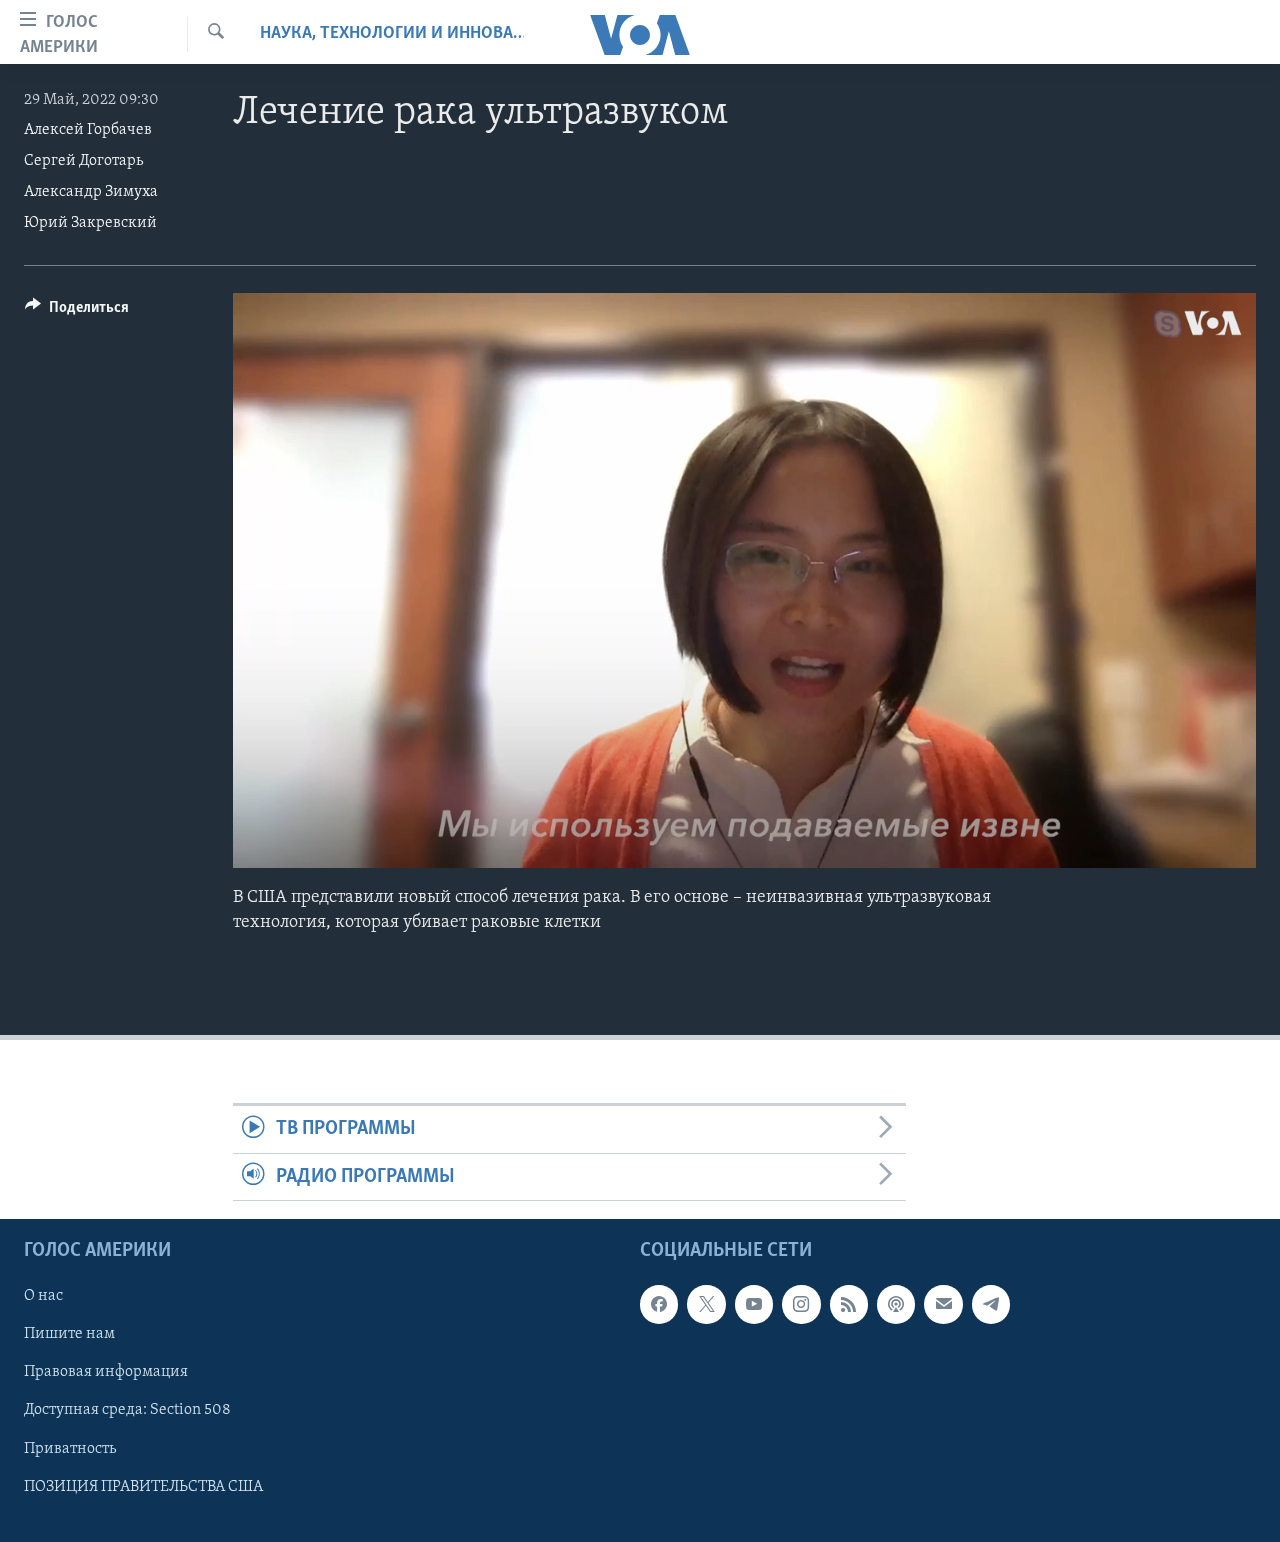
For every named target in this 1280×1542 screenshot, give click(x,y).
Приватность (70, 1449)
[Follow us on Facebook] (659, 1304)
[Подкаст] (896, 1304)
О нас (43, 1296)
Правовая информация (106, 1372)
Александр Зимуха (91, 192)
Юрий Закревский (90, 223)
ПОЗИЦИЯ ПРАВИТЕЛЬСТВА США (143, 1487)
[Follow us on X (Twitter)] (706, 1304)
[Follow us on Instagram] (801, 1304)
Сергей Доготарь (83, 161)
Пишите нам (69, 1334)
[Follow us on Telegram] (991, 1304)
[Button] (77, 312)
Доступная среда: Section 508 (127, 1410)
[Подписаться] (943, 1304)
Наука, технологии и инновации (392, 34)
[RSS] (849, 1304)
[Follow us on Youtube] (754, 1304)
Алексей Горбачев (88, 130)
